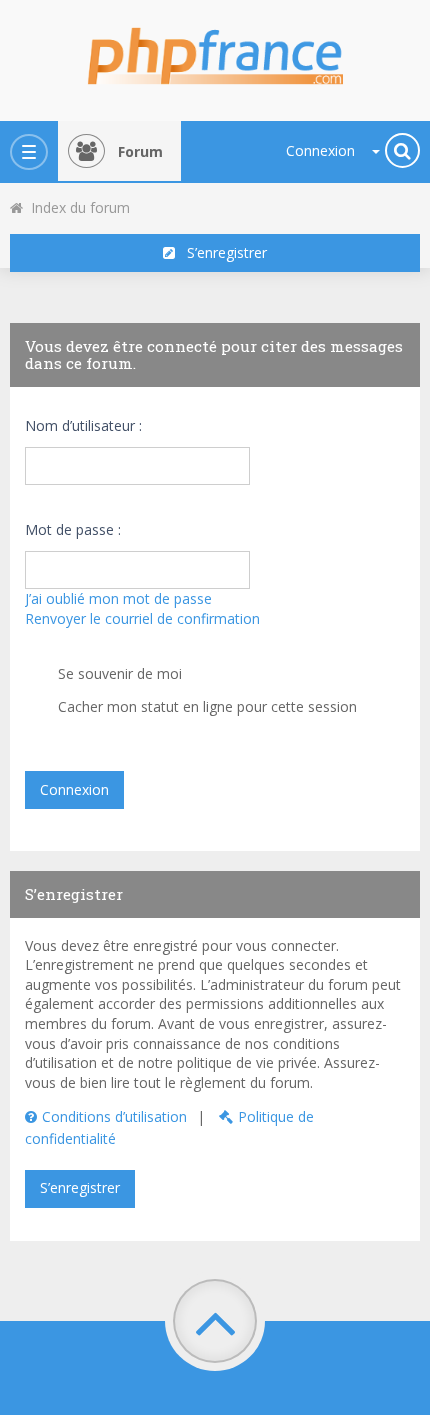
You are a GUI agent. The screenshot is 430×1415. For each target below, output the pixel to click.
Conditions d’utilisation (114, 1116)
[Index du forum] (215, 50)
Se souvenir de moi (118, 673)
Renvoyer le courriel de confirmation (142, 618)
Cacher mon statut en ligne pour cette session (205, 706)
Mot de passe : (73, 529)
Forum (140, 151)
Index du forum (76, 207)
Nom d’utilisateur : (83, 425)
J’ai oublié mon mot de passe (118, 598)
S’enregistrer (221, 252)
